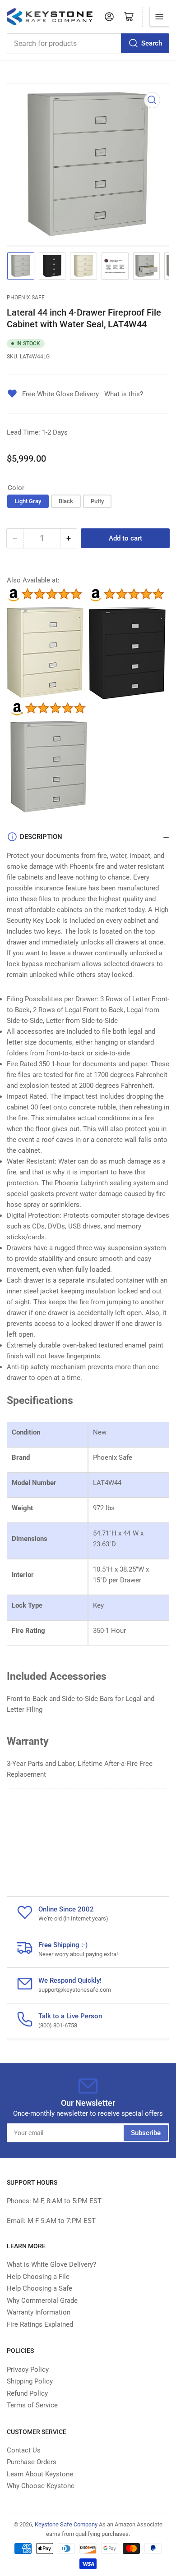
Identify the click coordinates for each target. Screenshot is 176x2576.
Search (152, 43)
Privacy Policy (28, 2370)
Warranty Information (39, 2312)
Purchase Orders (32, 2462)
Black (66, 501)
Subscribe (146, 2133)
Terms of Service (32, 2405)
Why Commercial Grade (42, 2301)
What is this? (124, 394)
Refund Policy (27, 2393)
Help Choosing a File (38, 2277)
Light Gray (28, 501)
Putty (97, 501)
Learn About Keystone (40, 2474)
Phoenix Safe (26, 298)
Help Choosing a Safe (39, 2288)
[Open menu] (159, 17)
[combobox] (88, 43)
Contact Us (24, 2450)
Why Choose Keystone (41, 2486)
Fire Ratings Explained (40, 2324)
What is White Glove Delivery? (51, 2264)
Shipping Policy (30, 2381)
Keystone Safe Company (66, 2524)
